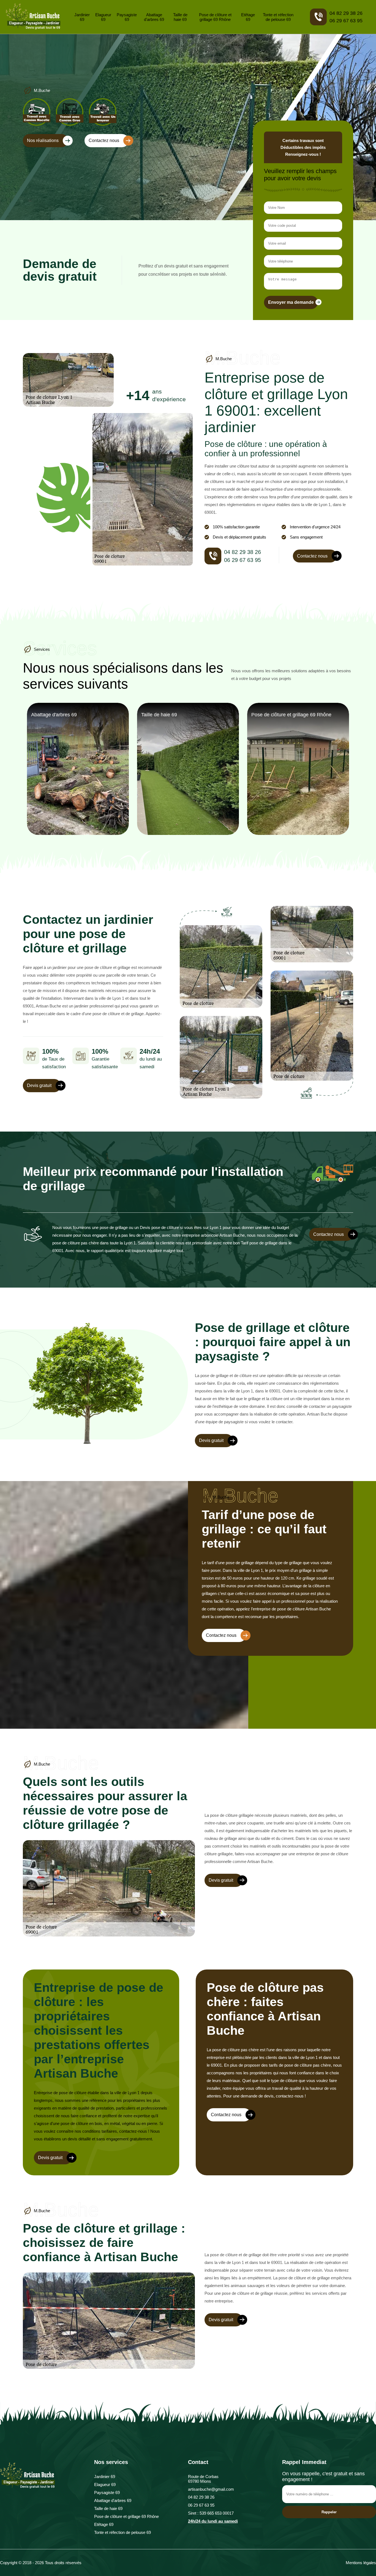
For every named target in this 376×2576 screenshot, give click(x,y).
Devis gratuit (39, 1085)
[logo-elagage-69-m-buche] (33, 17)
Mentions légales (361, 2563)
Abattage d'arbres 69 (154, 17)
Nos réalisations (43, 140)
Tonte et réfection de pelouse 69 (278, 17)
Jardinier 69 (82, 17)
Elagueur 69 (103, 17)
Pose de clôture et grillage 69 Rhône (215, 17)
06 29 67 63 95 (346, 21)
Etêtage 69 (248, 17)
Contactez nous (104, 140)
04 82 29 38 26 (346, 13)
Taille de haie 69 (180, 17)
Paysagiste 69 (127, 17)
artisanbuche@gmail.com (211, 2489)
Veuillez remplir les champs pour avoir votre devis (300, 175)
